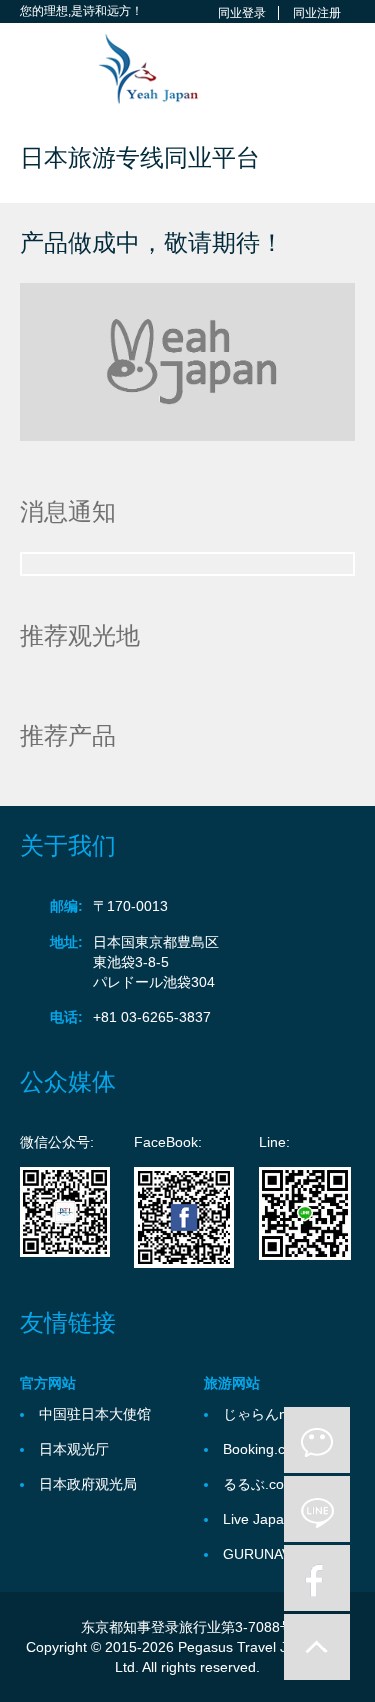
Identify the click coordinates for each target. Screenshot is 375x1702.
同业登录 (242, 13)
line (317, 1509)
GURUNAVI (259, 1554)
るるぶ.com (259, 1484)
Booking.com (264, 1449)
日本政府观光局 (88, 1484)
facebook (317, 1578)
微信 (317, 1440)
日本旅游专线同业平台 (140, 157)
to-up (317, 1647)
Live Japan (257, 1519)
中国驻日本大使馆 (95, 1414)
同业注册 (317, 13)
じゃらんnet (261, 1414)
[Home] (139, 68)
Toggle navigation (37, 70)
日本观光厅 (74, 1449)
